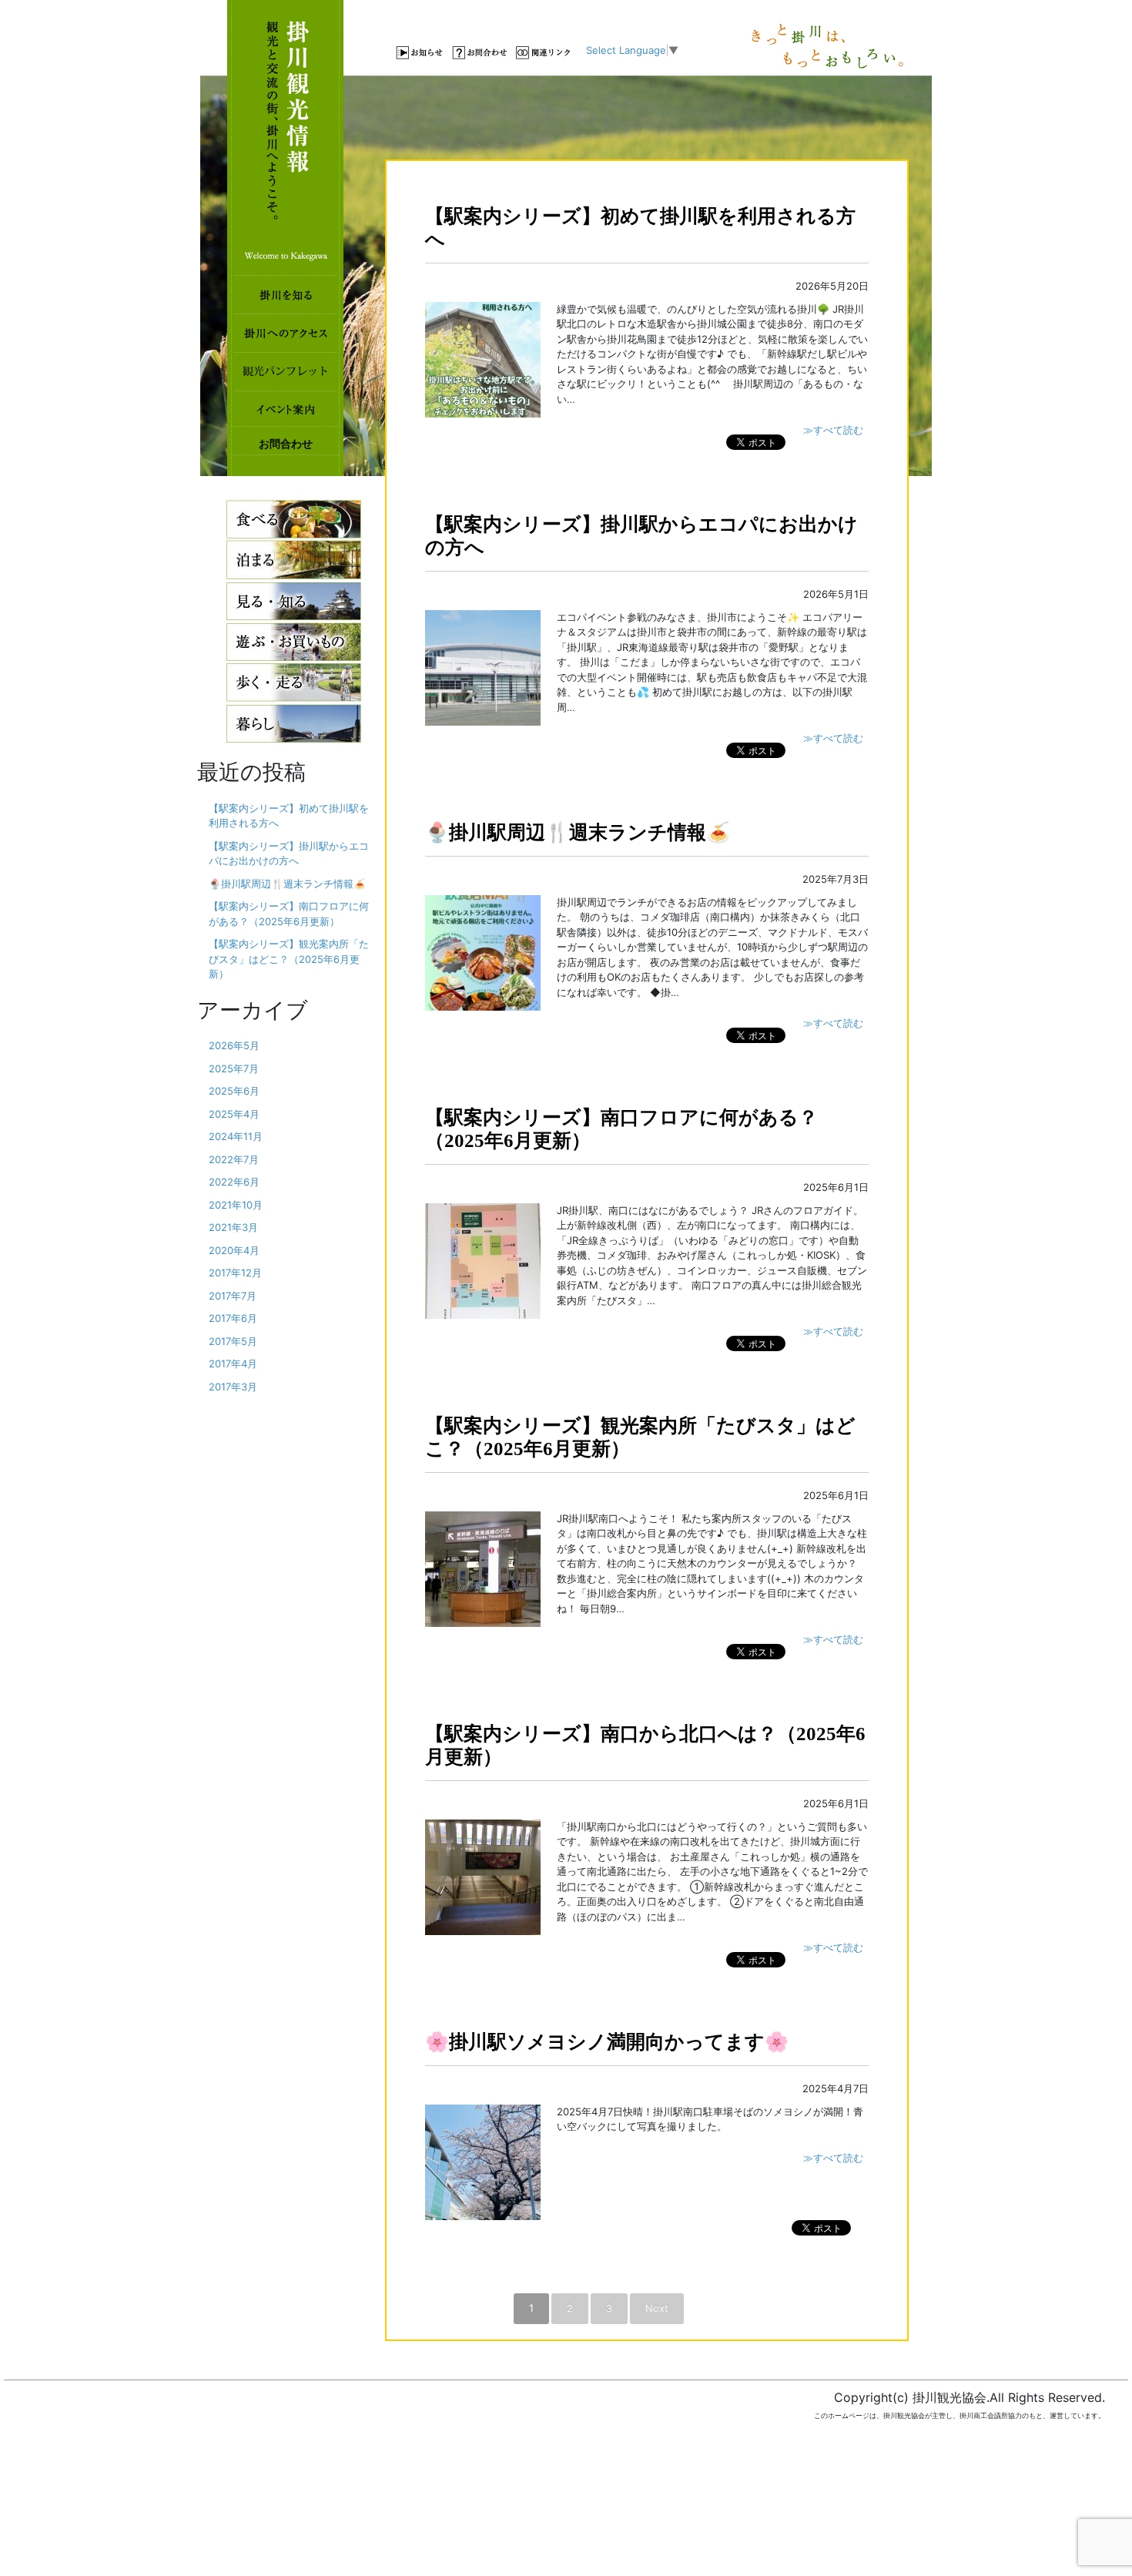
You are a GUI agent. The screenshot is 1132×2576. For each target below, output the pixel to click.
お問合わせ (286, 444)
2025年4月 (234, 1114)
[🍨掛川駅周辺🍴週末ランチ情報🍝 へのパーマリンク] (483, 951)
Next (657, 2308)
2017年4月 (233, 1363)
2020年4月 (234, 1250)
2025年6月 (234, 1091)
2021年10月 (236, 1205)
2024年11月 (236, 1136)
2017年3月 (233, 1387)
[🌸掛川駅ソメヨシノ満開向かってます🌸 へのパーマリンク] (483, 2161)
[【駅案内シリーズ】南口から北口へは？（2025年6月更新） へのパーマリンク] (483, 1876)
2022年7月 (234, 1159)
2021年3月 (233, 1227)
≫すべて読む (833, 430)
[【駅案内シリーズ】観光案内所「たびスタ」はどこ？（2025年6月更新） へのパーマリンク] (483, 1568)
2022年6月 (234, 1182)
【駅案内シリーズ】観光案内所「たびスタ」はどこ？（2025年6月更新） (289, 959)
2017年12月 (235, 1273)
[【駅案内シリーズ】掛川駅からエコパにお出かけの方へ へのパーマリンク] (483, 666)
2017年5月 (233, 1341)
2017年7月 (233, 1296)
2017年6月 (233, 1318)
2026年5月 (234, 1045)
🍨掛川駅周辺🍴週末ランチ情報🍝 (578, 832)
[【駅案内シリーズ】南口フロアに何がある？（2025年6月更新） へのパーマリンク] (483, 1259)
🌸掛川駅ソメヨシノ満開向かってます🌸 (607, 2042)
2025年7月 (234, 1068)
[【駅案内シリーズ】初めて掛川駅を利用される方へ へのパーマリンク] (483, 358)
